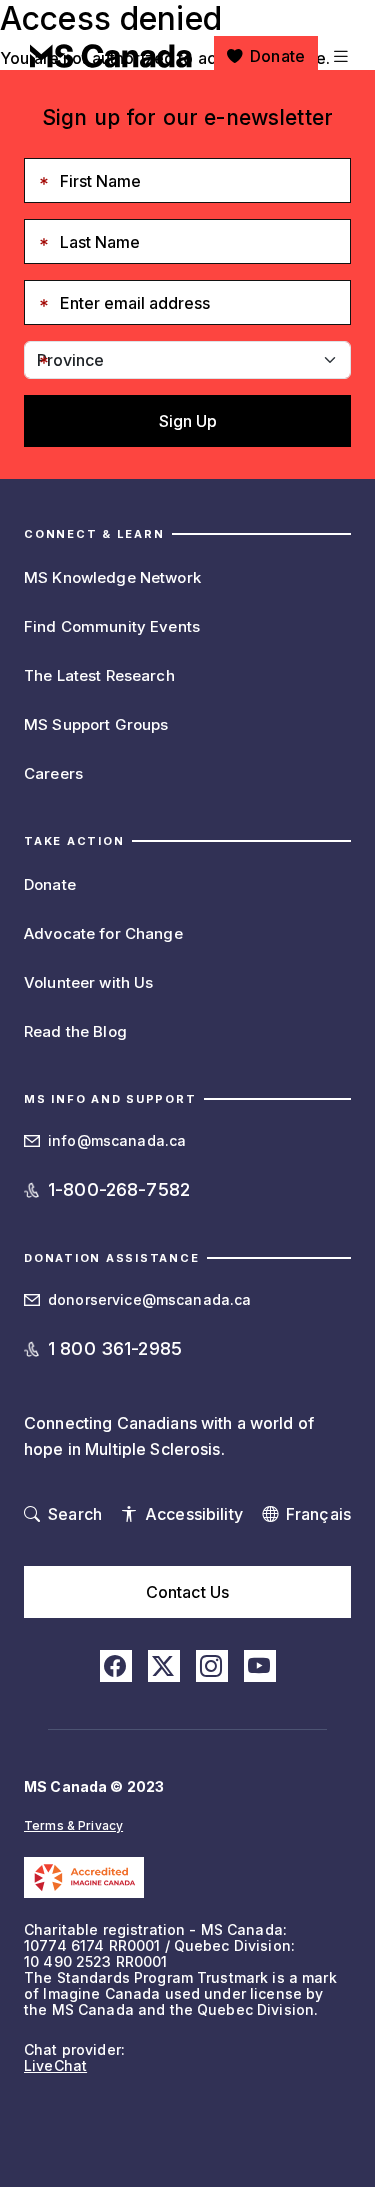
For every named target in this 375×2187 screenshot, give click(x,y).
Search (75, 1514)
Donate (277, 56)
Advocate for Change (103, 933)
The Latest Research (99, 675)
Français (318, 1514)
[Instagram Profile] (212, 1666)
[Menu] (338, 56)
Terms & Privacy (73, 1825)
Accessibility (194, 1514)
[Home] (111, 56)
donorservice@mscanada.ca (149, 1299)
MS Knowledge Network (112, 577)
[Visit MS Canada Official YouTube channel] (260, 1666)
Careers (53, 773)
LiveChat (55, 2065)
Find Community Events (112, 626)
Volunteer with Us (88, 982)
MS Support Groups (96, 724)
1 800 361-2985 (115, 1348)
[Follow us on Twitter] (164, 1666)
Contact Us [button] (187, 1592)
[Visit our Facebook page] (116, 1666)
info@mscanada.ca (117, 1140)
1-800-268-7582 (119, 1189)
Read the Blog (75, 1031)
